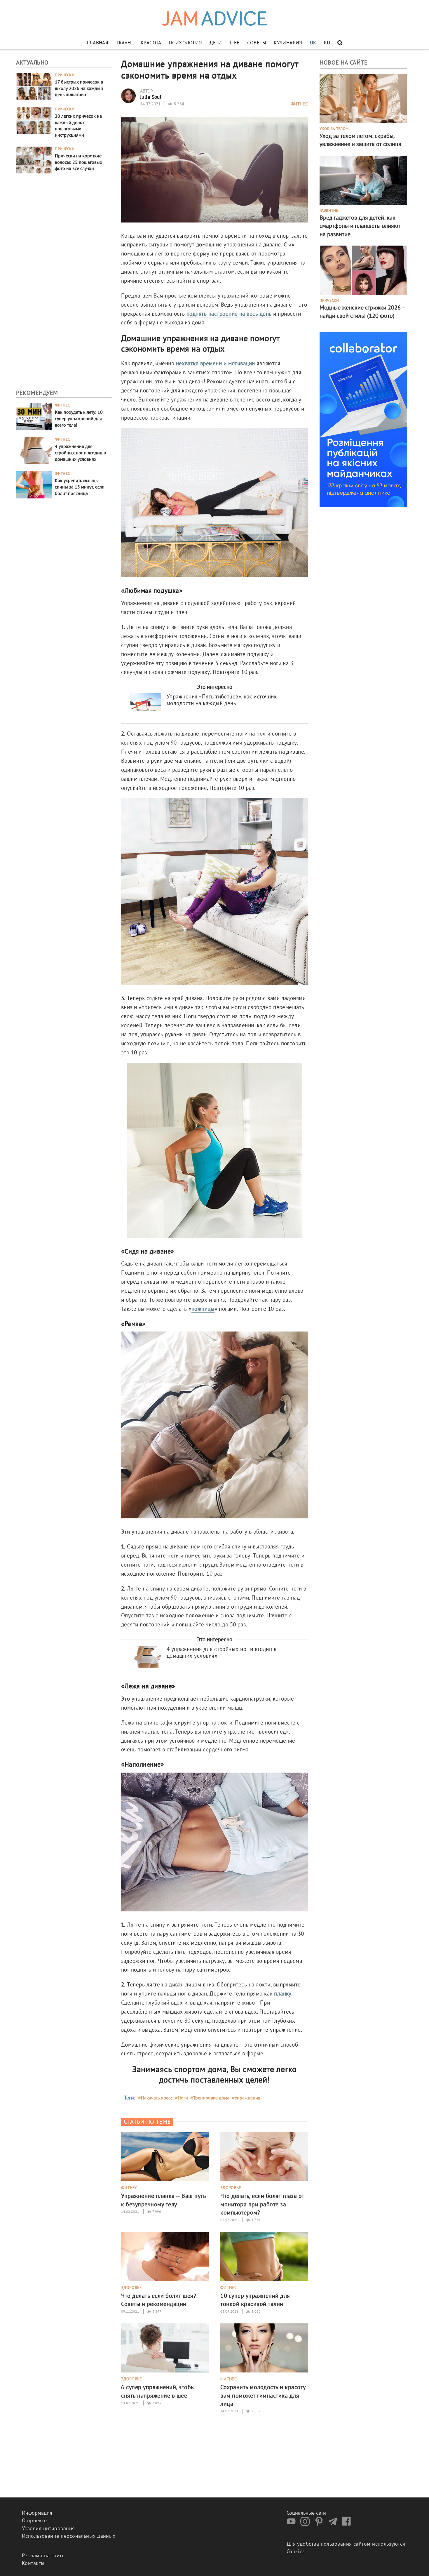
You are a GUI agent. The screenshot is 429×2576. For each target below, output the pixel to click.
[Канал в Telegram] (334, 2524)
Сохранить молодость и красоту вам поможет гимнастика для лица (263, 2395)
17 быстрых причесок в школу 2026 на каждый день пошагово (79, 88)
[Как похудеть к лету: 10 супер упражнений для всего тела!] (34, 416)
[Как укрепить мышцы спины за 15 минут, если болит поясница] (34, 484)
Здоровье (231, 2188)
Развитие (329, 211)
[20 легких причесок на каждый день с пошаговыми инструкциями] (34, 120)
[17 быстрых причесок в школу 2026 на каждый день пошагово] (34, 85)
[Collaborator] (363, 419)
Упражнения (247, 2098)
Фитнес (62, 405)
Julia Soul (151, 97)
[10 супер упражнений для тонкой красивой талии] (264, 2256)
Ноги (183, 2098)
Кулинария (288, 43)
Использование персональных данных (69, 2536)
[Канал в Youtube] (293, 2524)
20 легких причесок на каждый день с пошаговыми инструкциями (78, 125)
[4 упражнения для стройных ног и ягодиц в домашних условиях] (34, 450)
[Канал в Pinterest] (320, 2524)
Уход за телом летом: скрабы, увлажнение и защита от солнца (360, 140)
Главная (98, 43)
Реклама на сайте (43, 2555)
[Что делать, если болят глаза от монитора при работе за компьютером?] (264, 2156)
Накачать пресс (157, 2098)
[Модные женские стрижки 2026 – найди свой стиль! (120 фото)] (363, 269)
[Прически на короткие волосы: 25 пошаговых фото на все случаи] (34, 159)
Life (235, 43)
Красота (151, 43)
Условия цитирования (48, 2528)
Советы (257, 43)
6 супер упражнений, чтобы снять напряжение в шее (158, 2391)
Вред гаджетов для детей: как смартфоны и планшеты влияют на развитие (360, 226)
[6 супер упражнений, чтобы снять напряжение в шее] (165, 2347)
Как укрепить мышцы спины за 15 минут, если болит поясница (80, 487)
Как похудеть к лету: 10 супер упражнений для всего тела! (79, 418)
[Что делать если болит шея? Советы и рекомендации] (165, 2256)
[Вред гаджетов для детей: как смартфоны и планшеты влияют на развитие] (363, 179)
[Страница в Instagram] (306, 2524)
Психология (185, 43)
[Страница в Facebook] (348, 2524)
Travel (124, 43)
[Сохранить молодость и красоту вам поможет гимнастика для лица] (264, 2347)
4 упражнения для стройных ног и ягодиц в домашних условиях (80, 453)
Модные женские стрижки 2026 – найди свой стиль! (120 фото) (362, 312)
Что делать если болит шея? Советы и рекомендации (159, 2300)
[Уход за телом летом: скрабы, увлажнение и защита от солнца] (363, 98)
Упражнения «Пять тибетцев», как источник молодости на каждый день (222, 700)
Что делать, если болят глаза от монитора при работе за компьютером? (262, 2204)
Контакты (33, 2563)
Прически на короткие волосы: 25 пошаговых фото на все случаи (79, 162)
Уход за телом (334, 129)
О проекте (34, 2520)
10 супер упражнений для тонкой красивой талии (255, 2300)
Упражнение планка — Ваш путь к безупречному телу (163, 2200)
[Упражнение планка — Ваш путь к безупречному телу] (165, 2156)
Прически (65, 75)
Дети (216, 43)
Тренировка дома (211, 2098)
